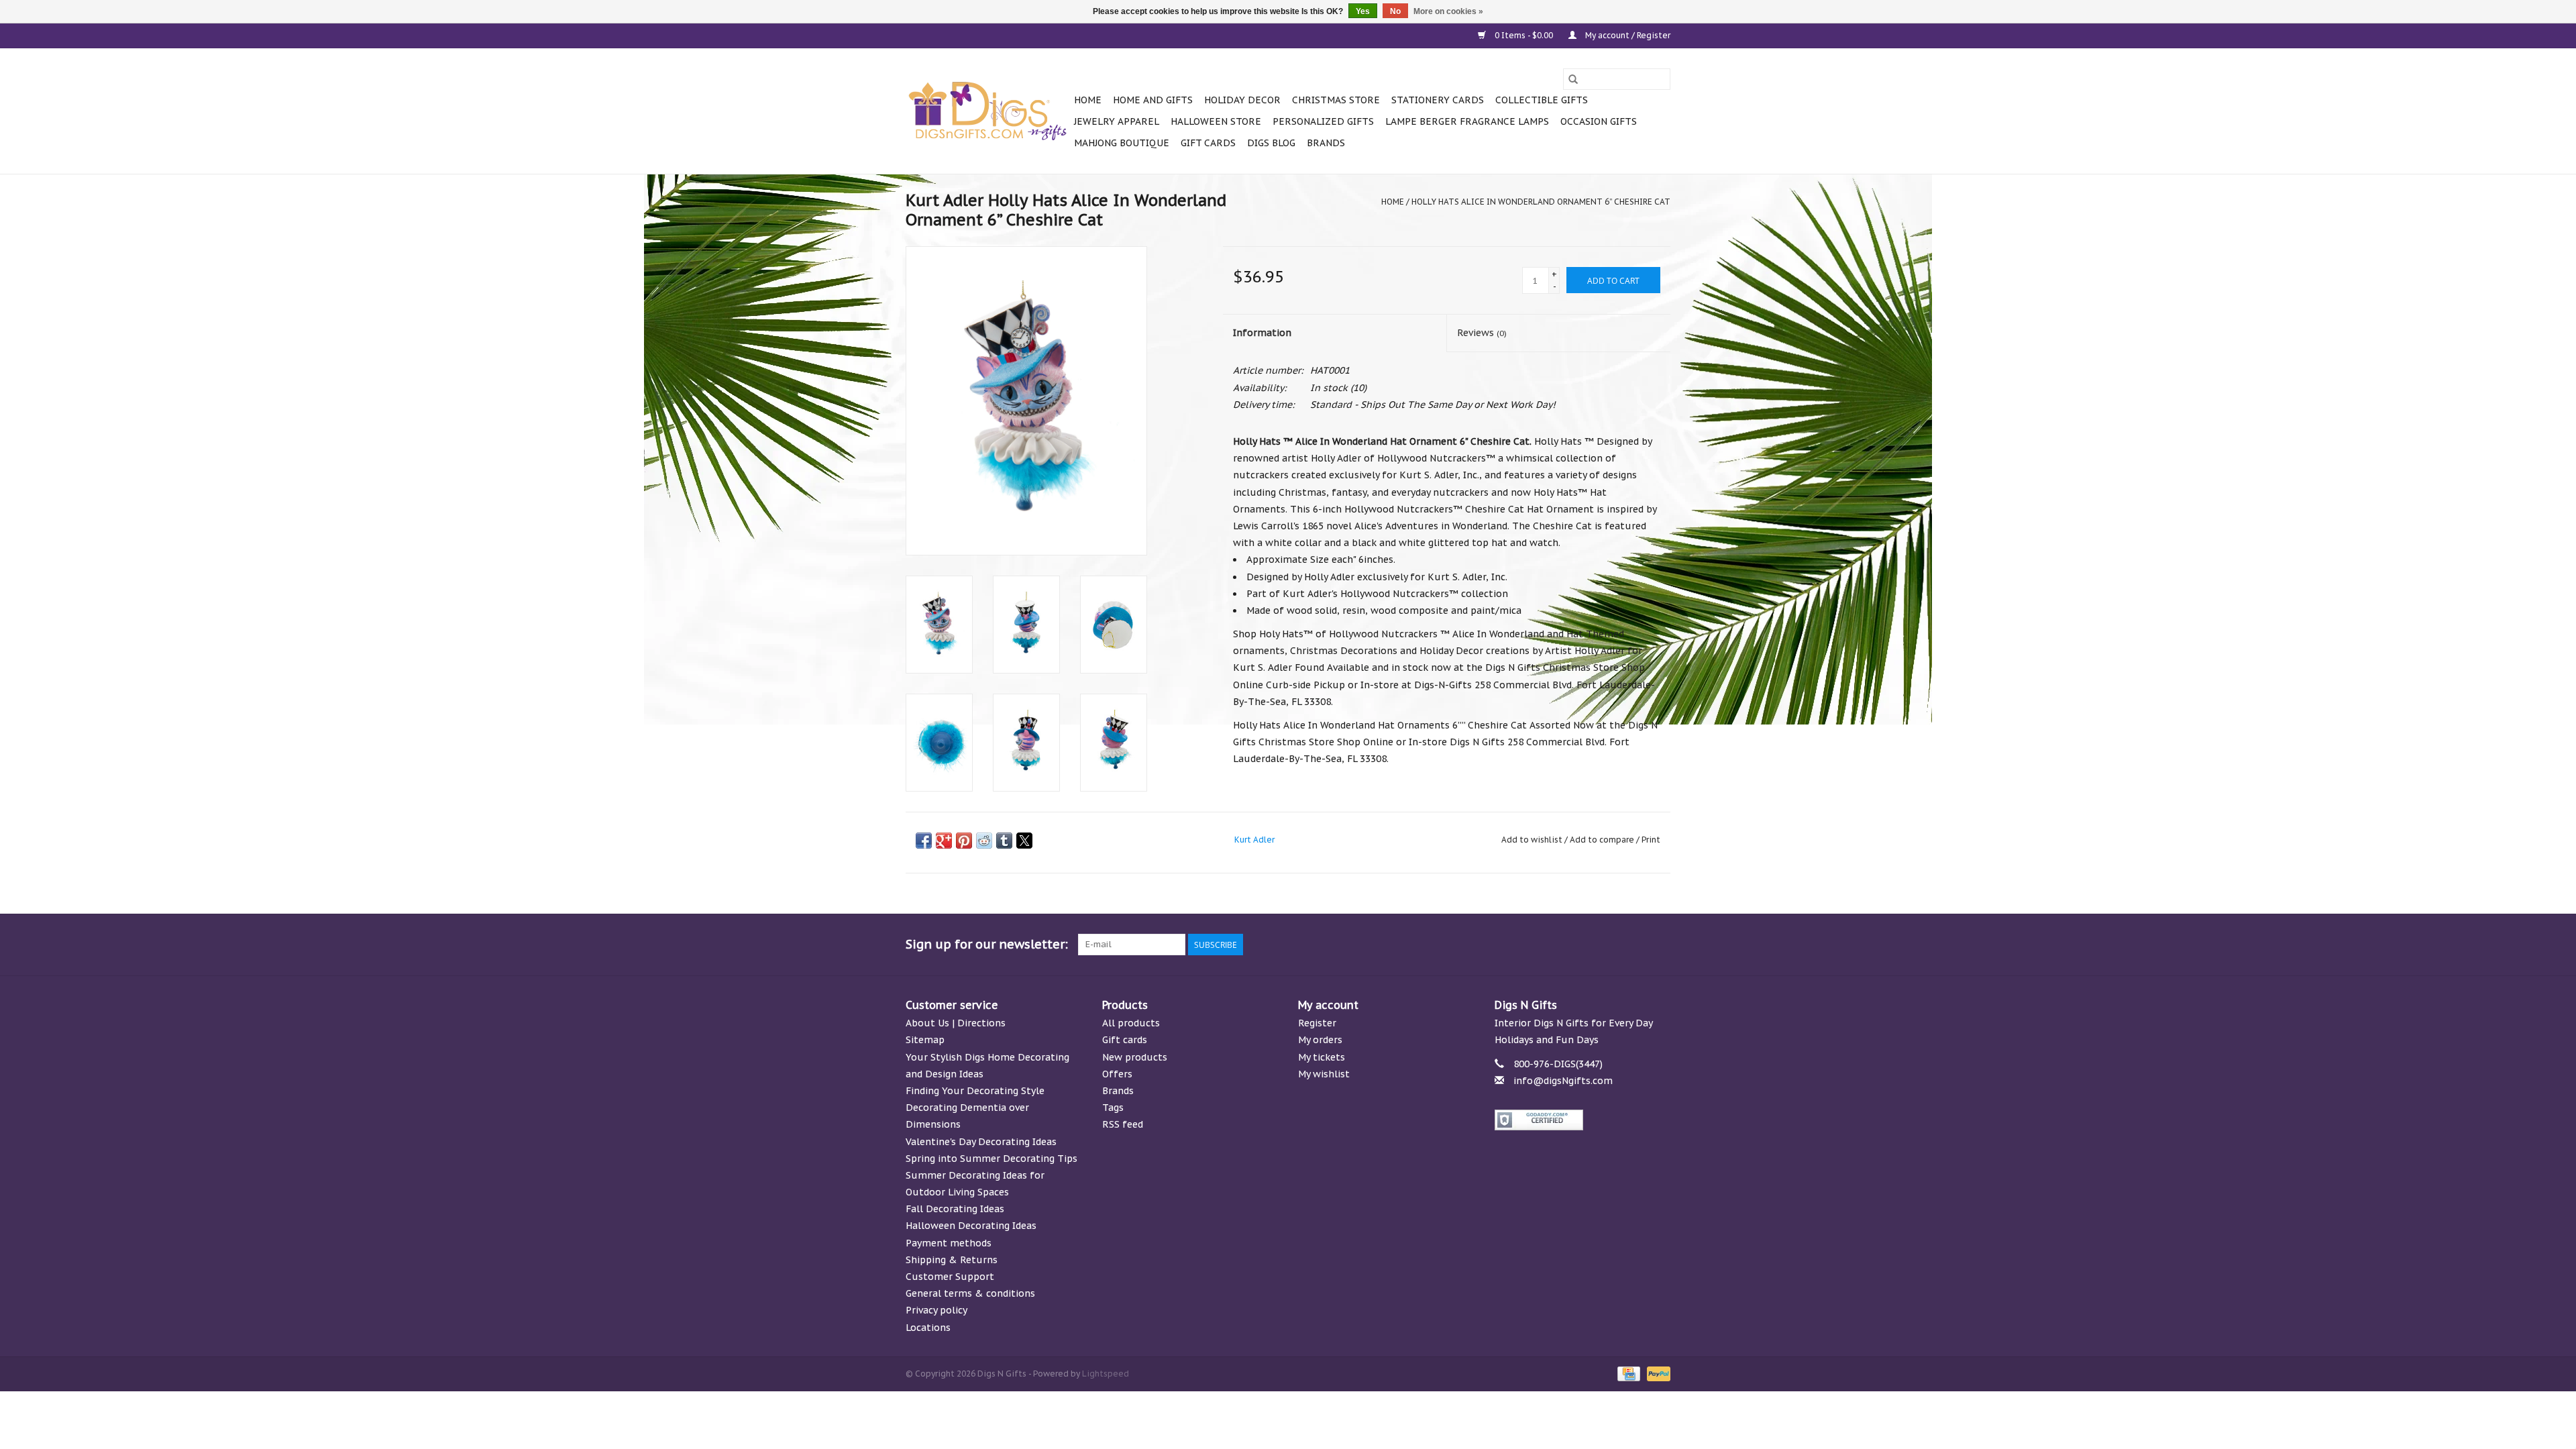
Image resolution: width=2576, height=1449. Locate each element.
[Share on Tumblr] (1004, 841)
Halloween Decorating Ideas (971, 1226)
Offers (1117, 1074)
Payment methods (949, 1243)
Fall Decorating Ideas (955, 1209)
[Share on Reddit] (984, 841)
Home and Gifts (1153, 100)
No (1395, 11)
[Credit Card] (1627, 1373)
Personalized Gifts (1323, 121)
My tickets (1322, 1057)
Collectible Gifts (1542, 100)
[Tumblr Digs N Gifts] (1635, 945)
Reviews (1482, 333)
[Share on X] (1024, 841)
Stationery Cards (1438, 100)
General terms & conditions (970, 1293)
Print (1651, 840)
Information (1262, 333)
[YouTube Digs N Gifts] (1611, 945)
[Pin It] (964, 841)
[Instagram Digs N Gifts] (1660, 945)
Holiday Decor (1242, 100)
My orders (1320, 1040)
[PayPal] (1656, 1373)
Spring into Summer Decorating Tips (991, 1159)
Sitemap (925, 1040)
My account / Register (1627, 35)
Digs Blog (1271, 143)
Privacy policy (936, 1310)
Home (1088, 100)
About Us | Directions (956, 1023)
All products (1131, 1023)
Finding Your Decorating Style (975, 1091)
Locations (928, 1328)
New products (1135, 1057)
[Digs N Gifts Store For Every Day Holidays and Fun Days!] (988, 111)
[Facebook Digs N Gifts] (1515, 945)
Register (1317, 1023)
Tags (1113, 1108)
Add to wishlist (1533, 840)
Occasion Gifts (1599, 121)
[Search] (1573, 79)
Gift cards (1208, 143)
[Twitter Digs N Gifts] (1539, 945)
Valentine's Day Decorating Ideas (981, 1142)
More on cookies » (1448, 11)
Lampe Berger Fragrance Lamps (1467, 121)
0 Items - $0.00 (1524, 35)
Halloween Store (1216, 121)
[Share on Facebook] (924, 841)
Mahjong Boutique (1122, 143)
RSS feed (1123, 1124)
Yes (1363, 11)
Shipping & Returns (952, 1260)
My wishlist (1324, 1074)
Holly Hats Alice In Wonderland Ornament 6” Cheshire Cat (1541, 202)
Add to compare (1603, 840)
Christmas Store (1336, 100)
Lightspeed (1106, 1374)
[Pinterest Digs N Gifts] (1587, 945)
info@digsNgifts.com (1563, 1081)
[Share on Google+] (944, 841)
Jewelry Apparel (1117, 121)
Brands (1326, 143)
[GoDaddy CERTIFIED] (1583, 1120)
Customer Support (950, 1277)
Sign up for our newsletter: (987, 944)
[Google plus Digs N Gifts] (1563, 945)
